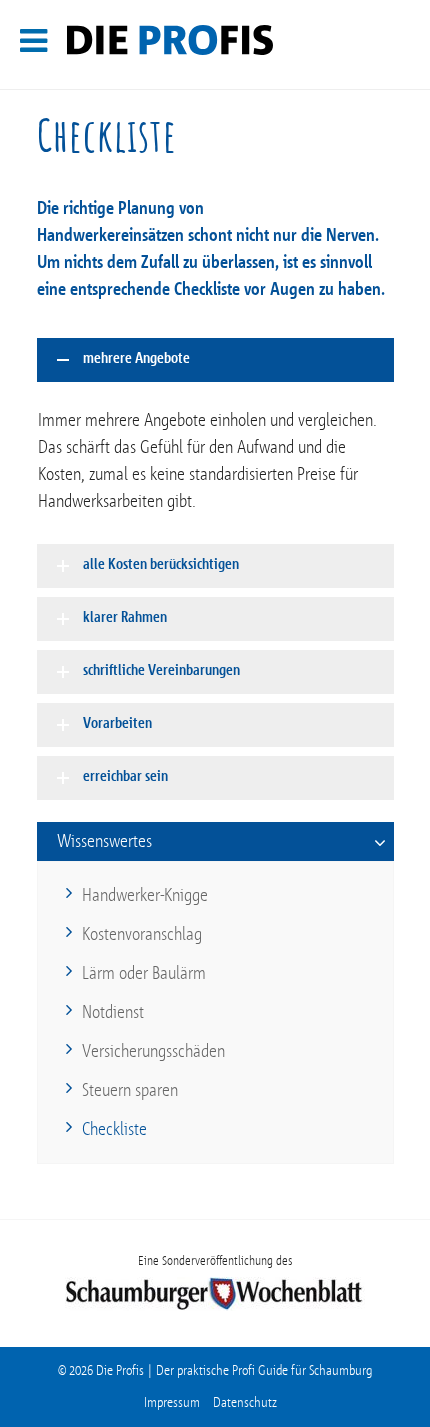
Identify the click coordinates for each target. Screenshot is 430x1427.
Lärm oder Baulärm (144, 973)
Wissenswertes (104, 841)
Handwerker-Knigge (145, 895)
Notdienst (113, 1012)
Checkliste (114, 1129)
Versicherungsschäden (153, 1051)
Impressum (172, 1402)
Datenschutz (245, 1402)
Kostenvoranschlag (142, 934)
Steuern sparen (130, 1090)
